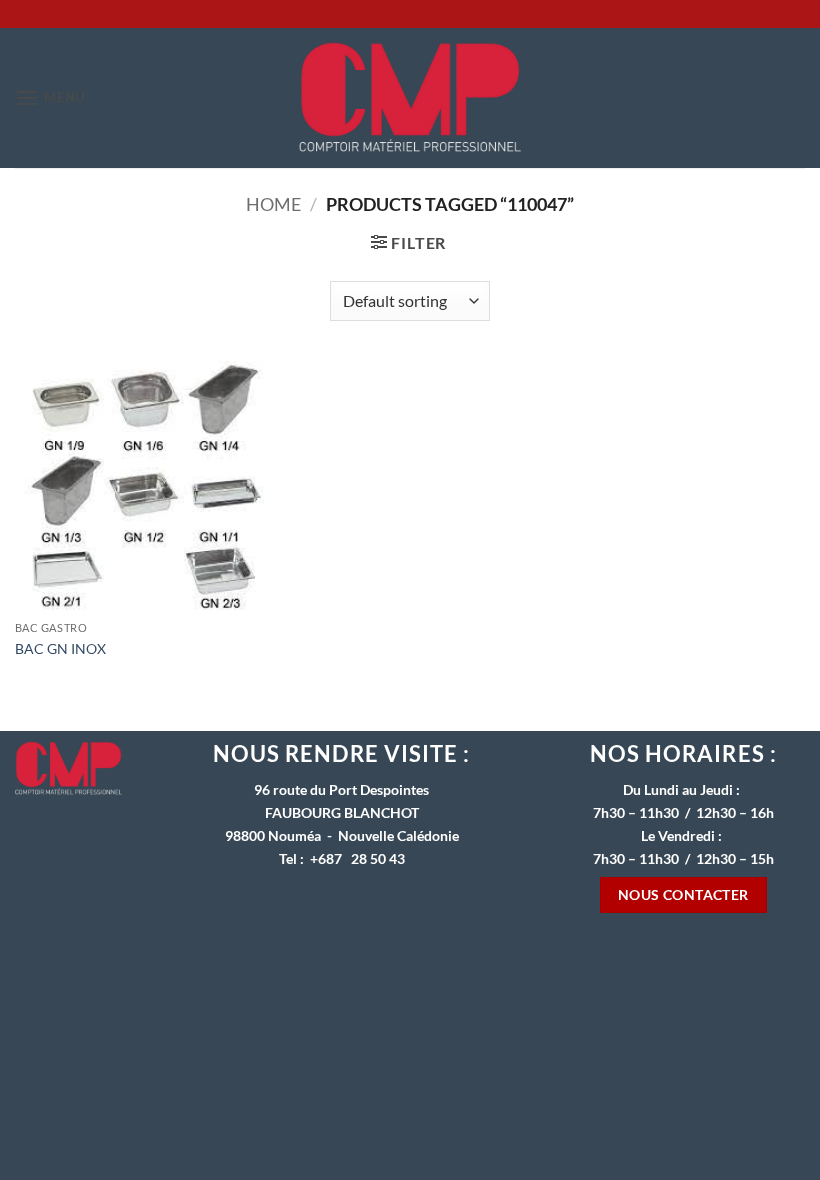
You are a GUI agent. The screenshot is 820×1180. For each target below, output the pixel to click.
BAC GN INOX (60, 648)
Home (273, 204)
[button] (50, 97)
